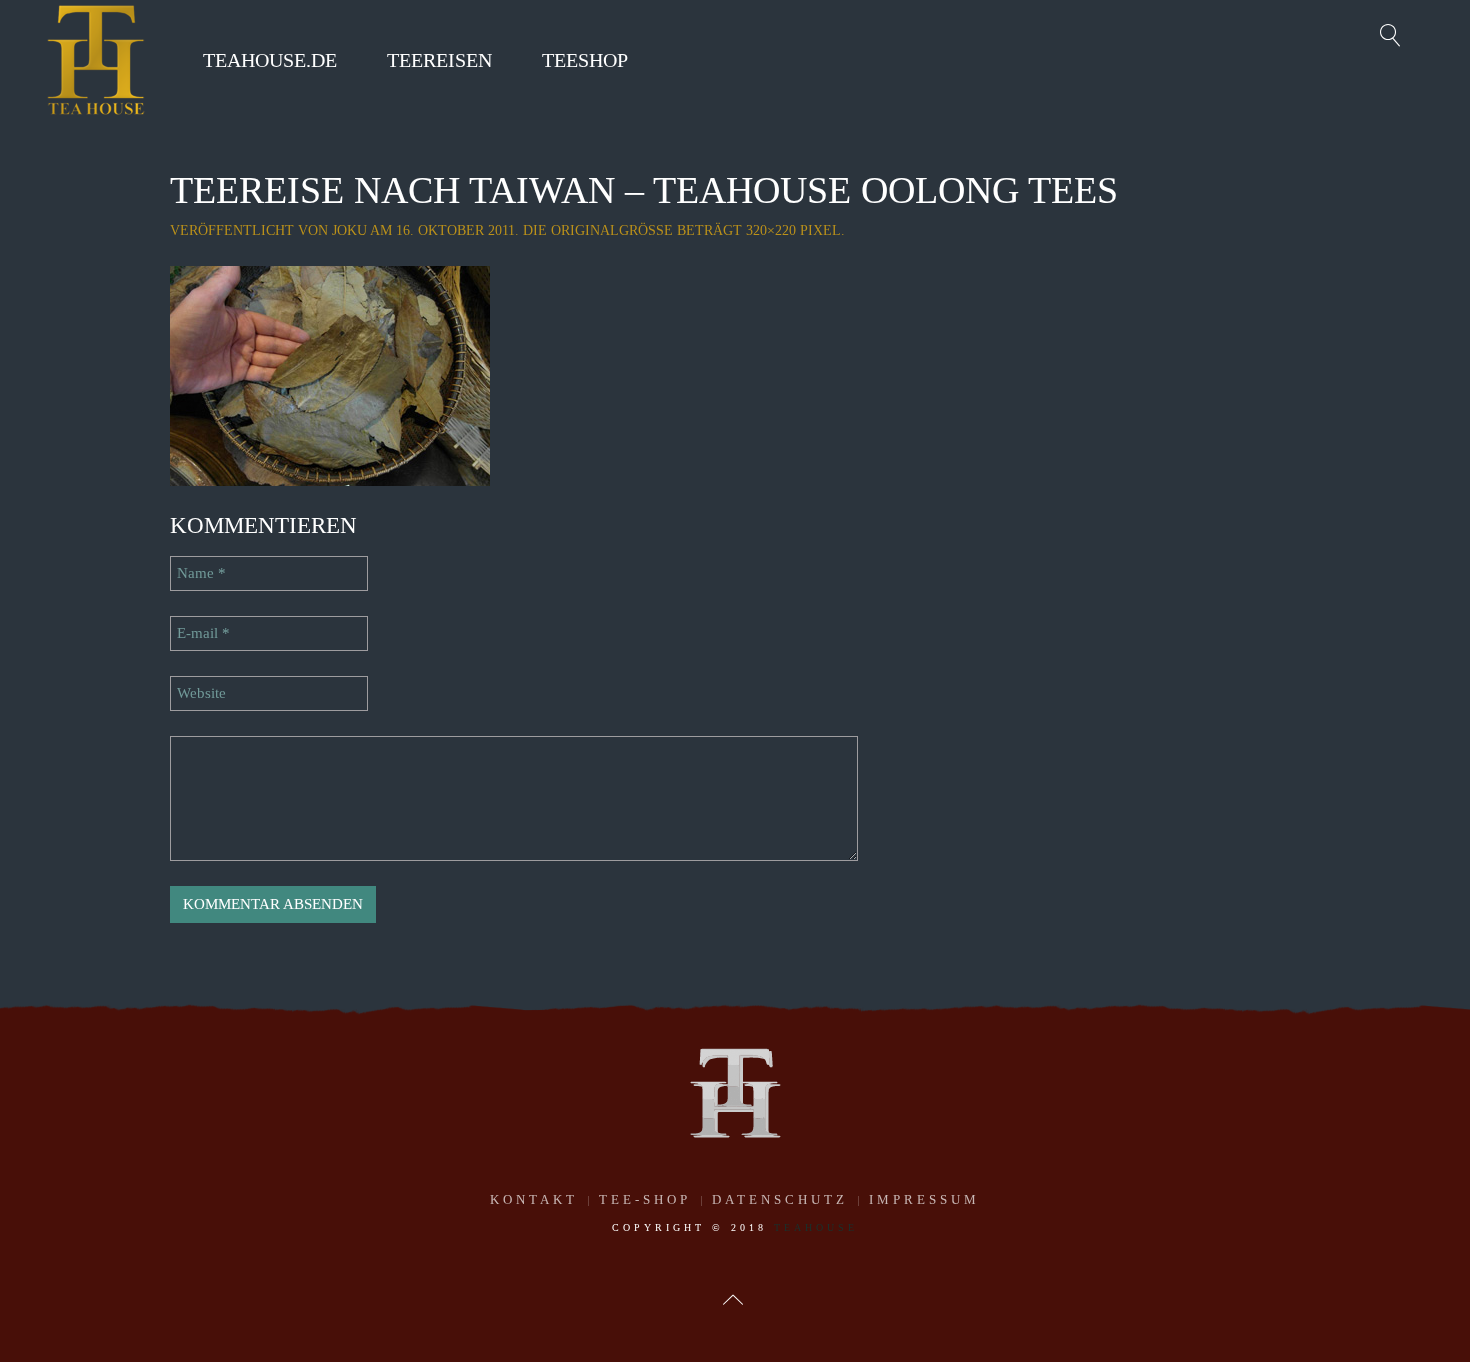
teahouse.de (270, 60)
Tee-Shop (645, 1199)
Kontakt (534, 1199)
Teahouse (816, 1227)
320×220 (771, 230)
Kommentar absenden (273, 904)
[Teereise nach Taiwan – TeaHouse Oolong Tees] (330, 374)
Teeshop (585, 60)
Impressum (924, 1199)
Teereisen (439, 60)
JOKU (349, 230)
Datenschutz (780, 1199)
